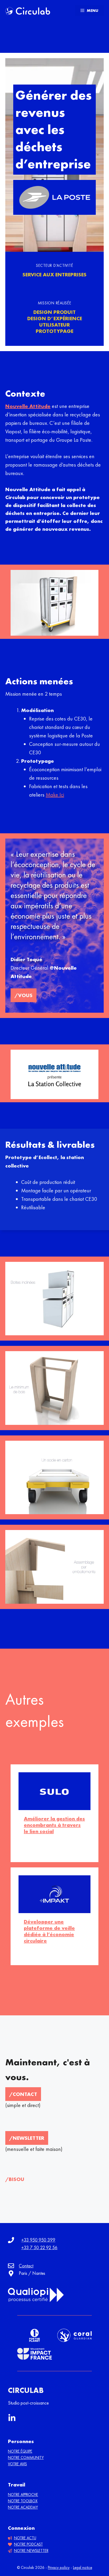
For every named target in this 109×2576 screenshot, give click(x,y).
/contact (23, 2094)
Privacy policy (59, 2568)
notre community (26, 2458)
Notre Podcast (28, 2544)
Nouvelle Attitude (28, 406)
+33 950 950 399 (38, 2240)
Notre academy (23, 2507)
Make (53, 795)
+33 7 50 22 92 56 (39, 2247)
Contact (26, 2266)
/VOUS (24, 995)
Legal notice (83, 2568)
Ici (62, 795)
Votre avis (17, 2464)
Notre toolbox (23, 2501)
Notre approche (23, 2495)
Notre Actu (25, 2538)
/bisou (15, 2179)
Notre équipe (20, 2451)
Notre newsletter (31, 2551)
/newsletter (27, 2138)
